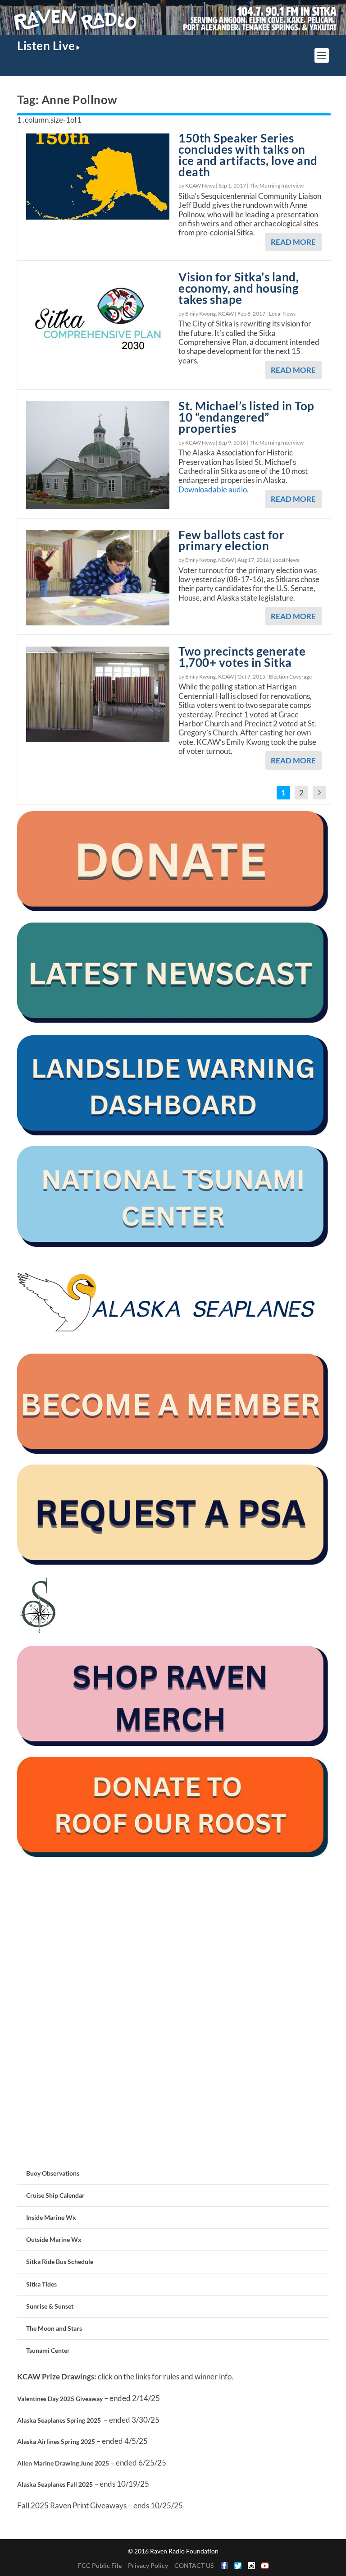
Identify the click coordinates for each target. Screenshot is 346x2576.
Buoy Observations (53, 2173)
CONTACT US (194, 2565)
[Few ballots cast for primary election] (98, 578)
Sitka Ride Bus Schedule (60, 2261)
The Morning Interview (277, 186)
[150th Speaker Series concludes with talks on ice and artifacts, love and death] (98, 176)
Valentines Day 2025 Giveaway (60, 2399)
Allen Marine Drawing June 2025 (63, 2463)
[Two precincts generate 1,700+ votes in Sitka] (98, 694)
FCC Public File (100, 2565)
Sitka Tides (41, 2284)
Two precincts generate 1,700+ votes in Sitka (242, 657)
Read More (293, 242)
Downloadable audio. (214, 489)
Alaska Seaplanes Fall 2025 (55, 2484)
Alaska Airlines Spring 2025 (56, 2441)
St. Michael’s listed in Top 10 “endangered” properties (246, 417)
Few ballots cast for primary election (231, 540)
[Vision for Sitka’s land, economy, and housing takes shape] (98, 326)
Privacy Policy (148, 2565)
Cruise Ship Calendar (55, 2195)
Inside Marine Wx (51, 2217)
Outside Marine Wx (54, 2239)
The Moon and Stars (54, 2328)
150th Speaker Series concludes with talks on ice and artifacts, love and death (248, 155)
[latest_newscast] (173, 1020)
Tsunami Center (48, 2350)
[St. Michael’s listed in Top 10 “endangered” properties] (98, 455)
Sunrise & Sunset (50, 2306)
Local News (282, 314)
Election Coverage (290, 677)
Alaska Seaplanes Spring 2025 (59, 2420)
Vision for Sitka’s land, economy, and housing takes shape (239, 288)
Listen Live (46, 46)
